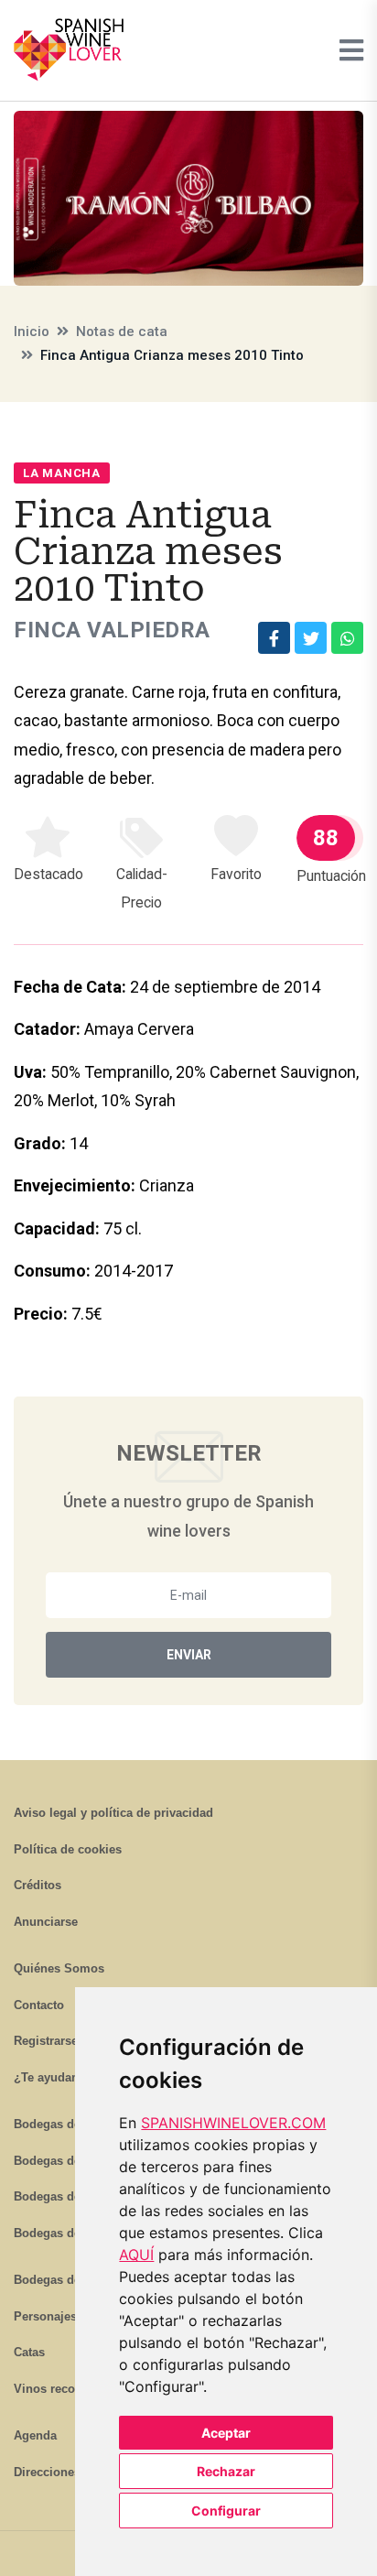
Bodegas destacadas (72, 2280)
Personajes (45, 2316)
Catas (29, 2352)
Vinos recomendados (74, 2389)
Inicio (32, 332)
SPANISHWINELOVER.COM (233, 2123)
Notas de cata (122, 332)
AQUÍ (136, 2255)
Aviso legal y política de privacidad (113, 1813)
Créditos (38, 1885)
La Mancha (62, 473)
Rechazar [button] (226, 2471)
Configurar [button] (226, 2511)
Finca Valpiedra (112, 630)
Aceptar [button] (226, 2433)
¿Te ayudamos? (59, 2077)
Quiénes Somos (59, 1968)
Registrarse (46, 2041)
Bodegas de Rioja (64, 2124)
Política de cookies (68, 1849)
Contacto (39, 2005)
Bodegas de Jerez (64, 2196)
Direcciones (47, 2472)
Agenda (35, 2435)
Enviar (189, 1655)
